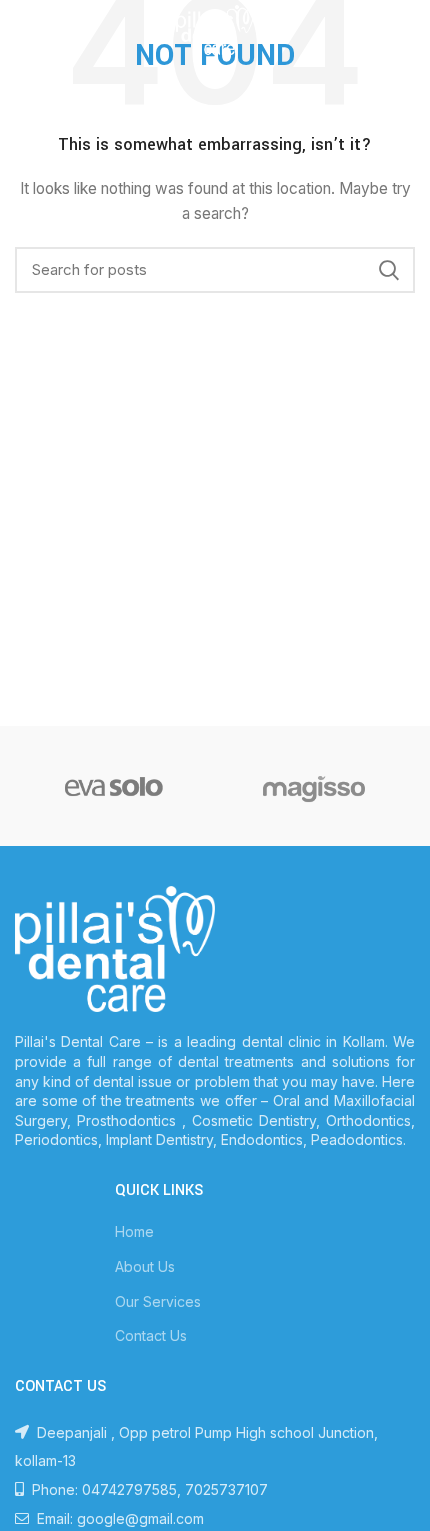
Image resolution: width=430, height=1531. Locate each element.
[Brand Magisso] (314, 786)
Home (134, 1231)
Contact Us (151, 1335)
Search (388, 270)
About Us (145, 1266)
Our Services (158, 1301)
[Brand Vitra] (114, 786)
